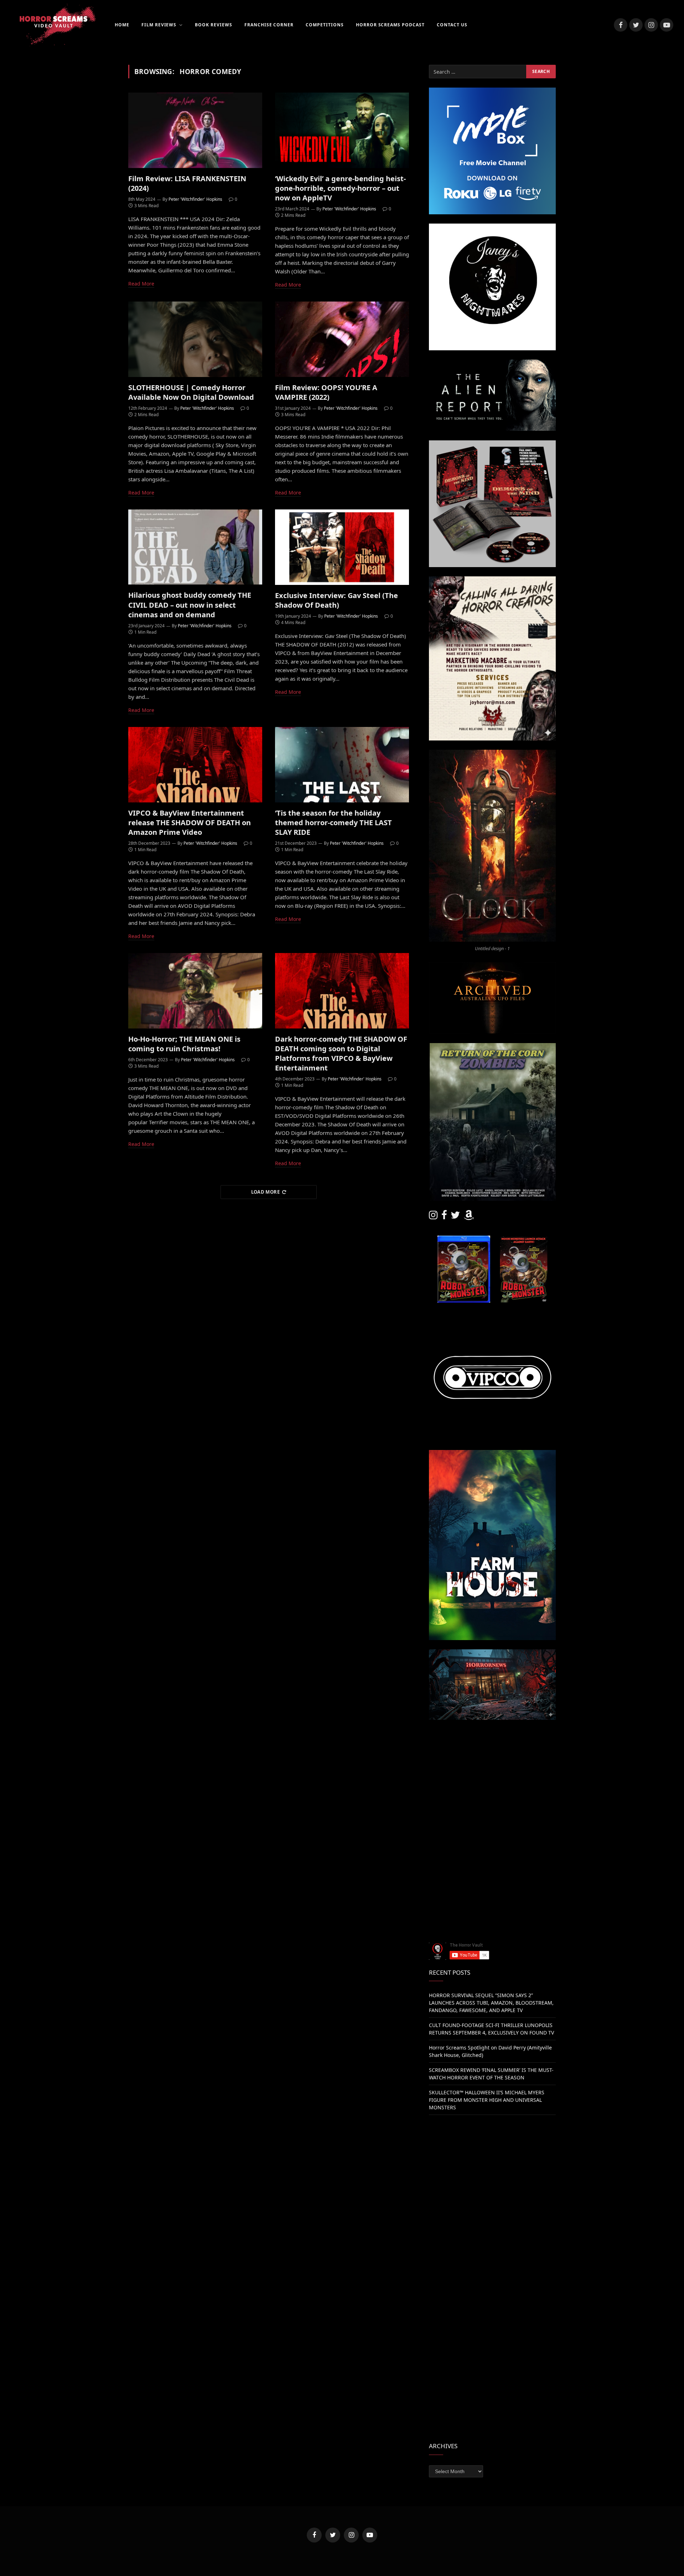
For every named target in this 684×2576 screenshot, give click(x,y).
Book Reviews (214, 25)
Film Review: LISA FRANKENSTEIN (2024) (187, 183)
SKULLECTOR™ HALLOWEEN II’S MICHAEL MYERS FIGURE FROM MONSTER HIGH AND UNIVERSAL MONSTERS (487, 2100)
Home (122, 25)
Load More (266, 1192)
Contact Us (452, 25)
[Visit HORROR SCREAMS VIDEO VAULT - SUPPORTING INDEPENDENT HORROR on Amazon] (469, 1217)
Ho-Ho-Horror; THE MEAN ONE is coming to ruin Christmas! (184, 1044)
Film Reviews (159, 25)
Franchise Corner (269, 25)
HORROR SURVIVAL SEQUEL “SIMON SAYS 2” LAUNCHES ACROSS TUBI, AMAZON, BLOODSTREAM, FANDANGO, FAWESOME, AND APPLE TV (491, 2003)
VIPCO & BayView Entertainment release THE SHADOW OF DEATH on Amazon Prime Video (190, 823)
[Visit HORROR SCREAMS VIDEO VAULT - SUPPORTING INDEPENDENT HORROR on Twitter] (455, 1217)
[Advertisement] (492, 1779)
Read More (141, 284)
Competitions (325, 25)
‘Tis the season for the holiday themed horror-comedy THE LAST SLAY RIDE (333, 823)
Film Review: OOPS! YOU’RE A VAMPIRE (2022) (326, 392)
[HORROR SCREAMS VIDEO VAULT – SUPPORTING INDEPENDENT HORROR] (53, 25)
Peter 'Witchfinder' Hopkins (195, 199)
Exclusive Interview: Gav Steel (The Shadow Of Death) (336, 600)
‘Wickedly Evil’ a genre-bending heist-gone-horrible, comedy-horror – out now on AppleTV (340, 188)
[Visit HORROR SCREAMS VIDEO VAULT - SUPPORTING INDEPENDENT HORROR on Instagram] (433, 1217)
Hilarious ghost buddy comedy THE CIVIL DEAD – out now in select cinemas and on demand (190, 605)
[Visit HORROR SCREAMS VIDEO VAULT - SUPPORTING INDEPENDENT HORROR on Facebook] (444, 1217)
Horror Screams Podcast (390, 25)
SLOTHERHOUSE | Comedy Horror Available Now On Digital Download (191, 392)
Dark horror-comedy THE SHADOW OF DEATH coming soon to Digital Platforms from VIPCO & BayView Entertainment (341, 1054)
